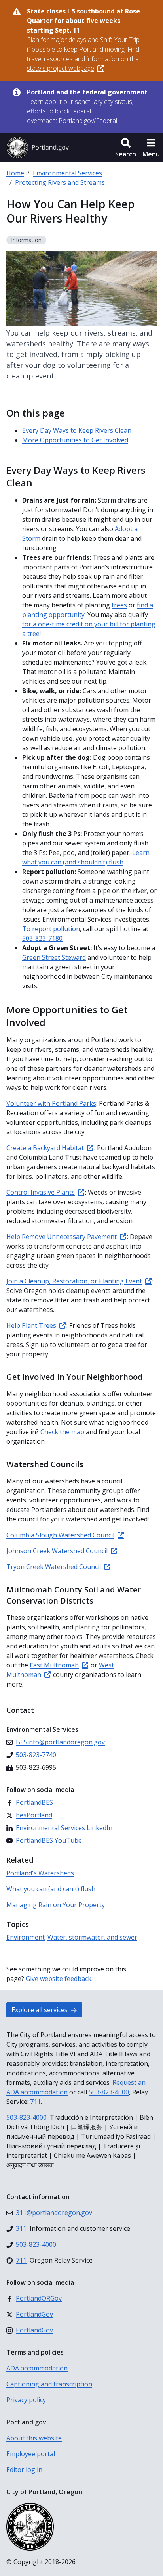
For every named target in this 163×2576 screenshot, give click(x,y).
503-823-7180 (42, 938)
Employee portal (31, 2454)
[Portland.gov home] (38, 148)
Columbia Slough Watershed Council (60, 1535)
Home (15, 173)
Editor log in (24, 2470)
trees (119, 605)
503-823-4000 (109, 2092)
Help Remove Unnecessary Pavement (62, 1237)
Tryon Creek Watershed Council (54, 1567)
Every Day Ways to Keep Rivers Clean (77, 430)
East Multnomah (54, 1665)
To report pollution (51, 929)
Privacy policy (26, 2400)
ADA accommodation (37, 2368)
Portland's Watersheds (40, 1873)
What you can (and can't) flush (51, 1889)
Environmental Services (67, 173)
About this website (34, 2438)
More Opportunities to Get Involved (75, 440)
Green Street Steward (54, 957)
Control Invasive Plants (41, 1192)
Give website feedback (59, 1979)
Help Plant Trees (31, 1325)
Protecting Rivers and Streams (60, 182)
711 (35, 2102)
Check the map (62, 1432)
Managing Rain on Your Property (56, 1905)
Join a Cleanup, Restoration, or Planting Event (74, 1281)
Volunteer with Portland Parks (51, 1103)
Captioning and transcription (49, 2384)
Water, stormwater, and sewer (92, 1937)
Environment (26, 1937)
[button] (126, 148)
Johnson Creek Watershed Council (57, 1551)
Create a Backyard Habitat (45, 1148)
